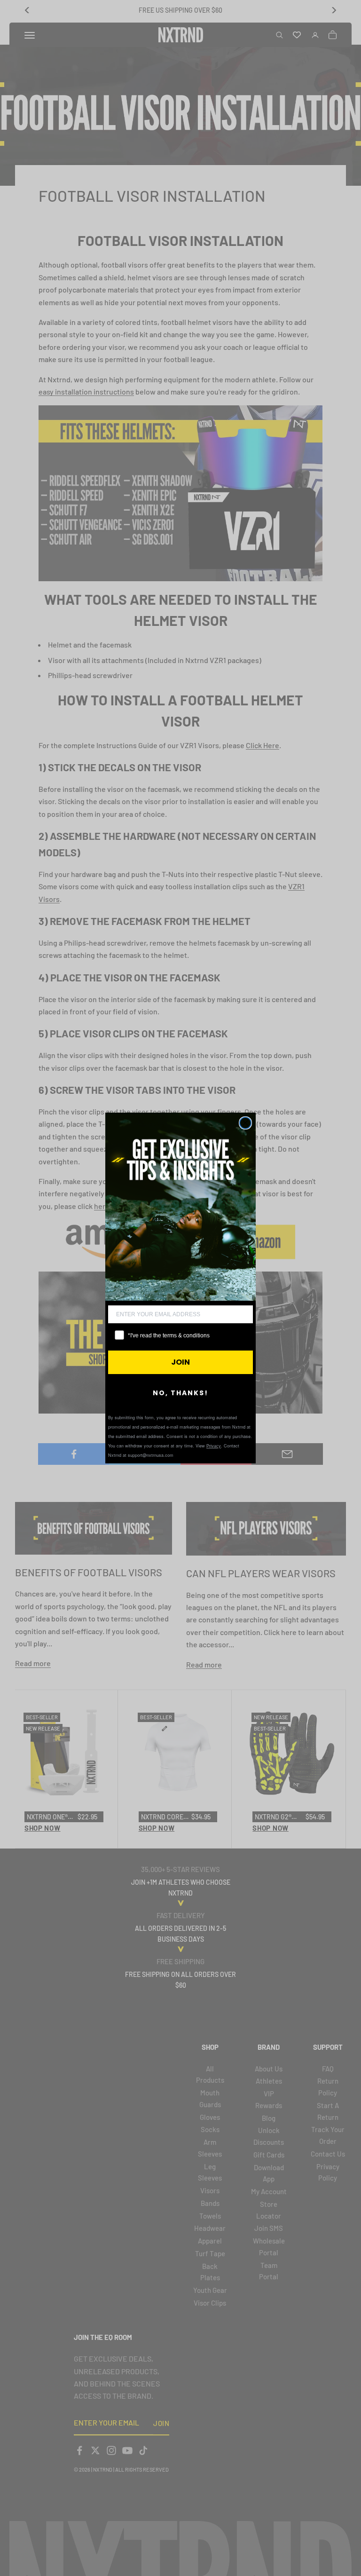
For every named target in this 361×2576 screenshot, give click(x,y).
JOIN (180, 1362)
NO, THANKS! (180, 1393)
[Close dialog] (245, 1123)
